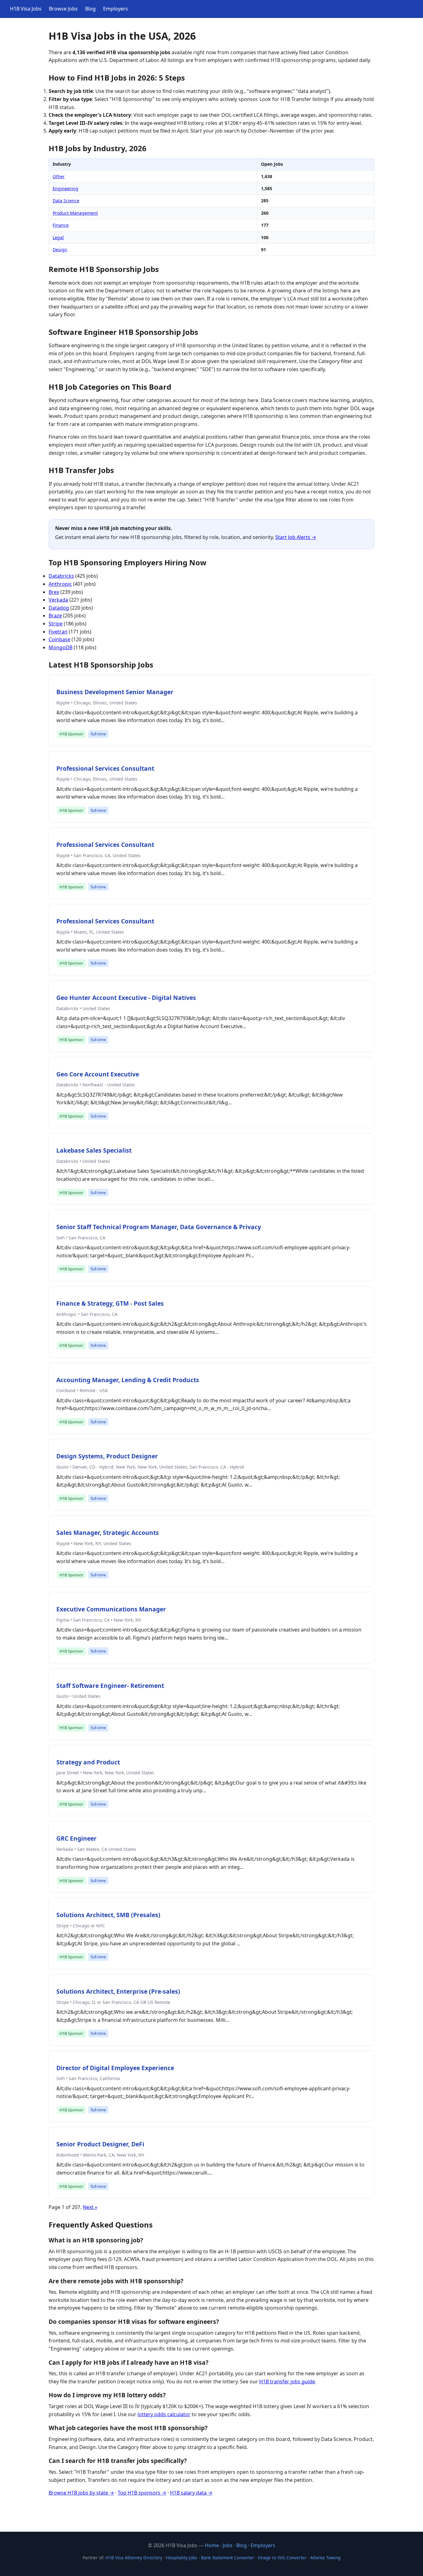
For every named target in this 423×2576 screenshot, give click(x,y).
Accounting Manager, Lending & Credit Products (128, 1380)
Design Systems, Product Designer (107, 1456)
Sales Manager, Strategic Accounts (108, 1533)
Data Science (66, 201)
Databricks (61, 576)
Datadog (59, 608)
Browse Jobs (63, 9)
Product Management (75, 213)
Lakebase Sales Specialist (94, 1150)
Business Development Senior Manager (115, 692)
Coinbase (59, 639)
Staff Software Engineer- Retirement (110, 1686)
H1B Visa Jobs (26, 9)
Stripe (56, 624)
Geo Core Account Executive (98, 1074)
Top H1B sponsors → (142, 2493)
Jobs (228, 2545)
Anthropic (60, 584)
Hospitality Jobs (182, 2558)
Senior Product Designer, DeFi (100, 2144)
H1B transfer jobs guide (287, 2381)
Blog (90, 9)
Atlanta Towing (325, 2558)
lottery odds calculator (164, 2414)
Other (59, 176)
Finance (61, 225)
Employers (116, 9)
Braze (55, 616)
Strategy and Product (88, 1762)
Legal (58, 237)
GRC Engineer (76, 1838)
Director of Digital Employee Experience (115, 2068)
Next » (90, 2207)
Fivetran (58, 632)
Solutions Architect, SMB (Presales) (108, 1915)
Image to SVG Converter (282, 2558)
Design (60, 250)
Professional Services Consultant (105, 768)
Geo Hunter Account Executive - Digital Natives (126, 998)
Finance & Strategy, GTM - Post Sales (110, 1303)
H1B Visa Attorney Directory (134, 2558)
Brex (54, 592)
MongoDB (61, 647)
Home (212, 2545)
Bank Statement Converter (228, 2558)
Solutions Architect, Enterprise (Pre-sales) (118, 1991)
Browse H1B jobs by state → (81, 2493)
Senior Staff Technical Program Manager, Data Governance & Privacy (159, 1227)
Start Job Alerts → (296, 537)
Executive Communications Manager (111, 1609)
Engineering (65, 188)
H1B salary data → (191, 2493)
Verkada (58, 600)
